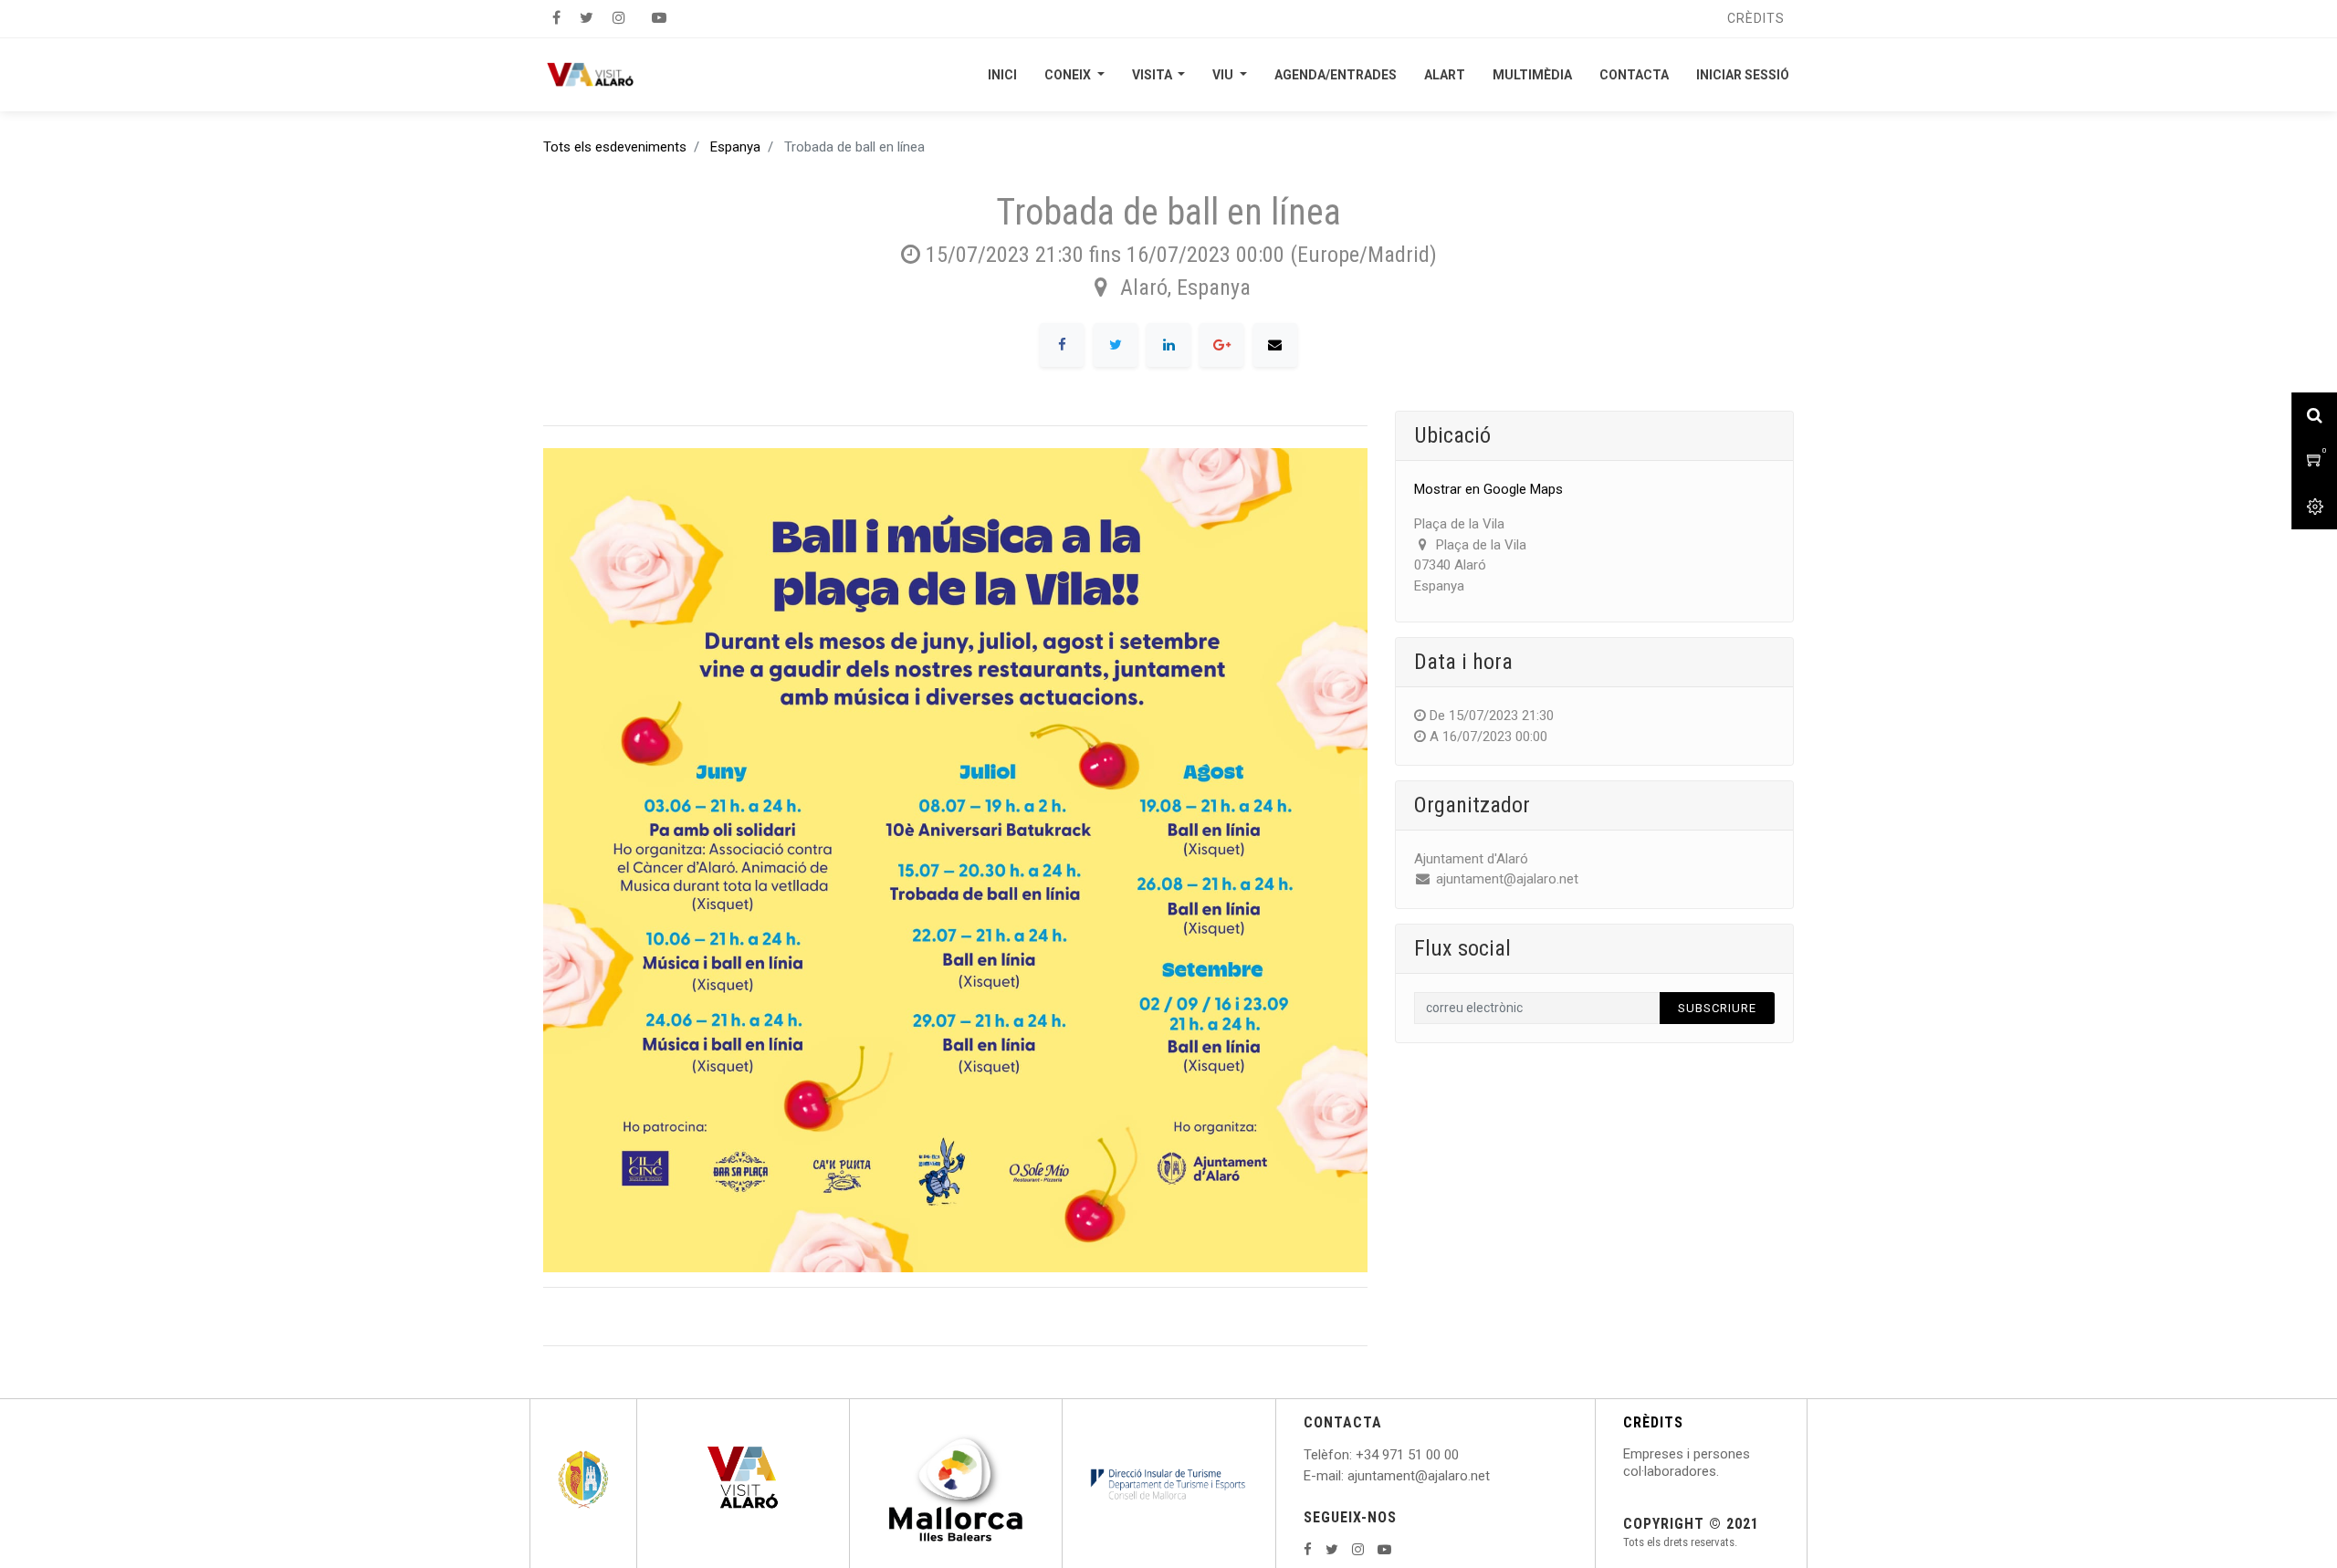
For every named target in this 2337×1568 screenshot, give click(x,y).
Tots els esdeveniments (615, 147)
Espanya (735, 147)
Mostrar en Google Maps (1488, 489)
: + (1357, 1455)
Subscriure (1717, 1008)
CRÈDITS (1653, 1422)
